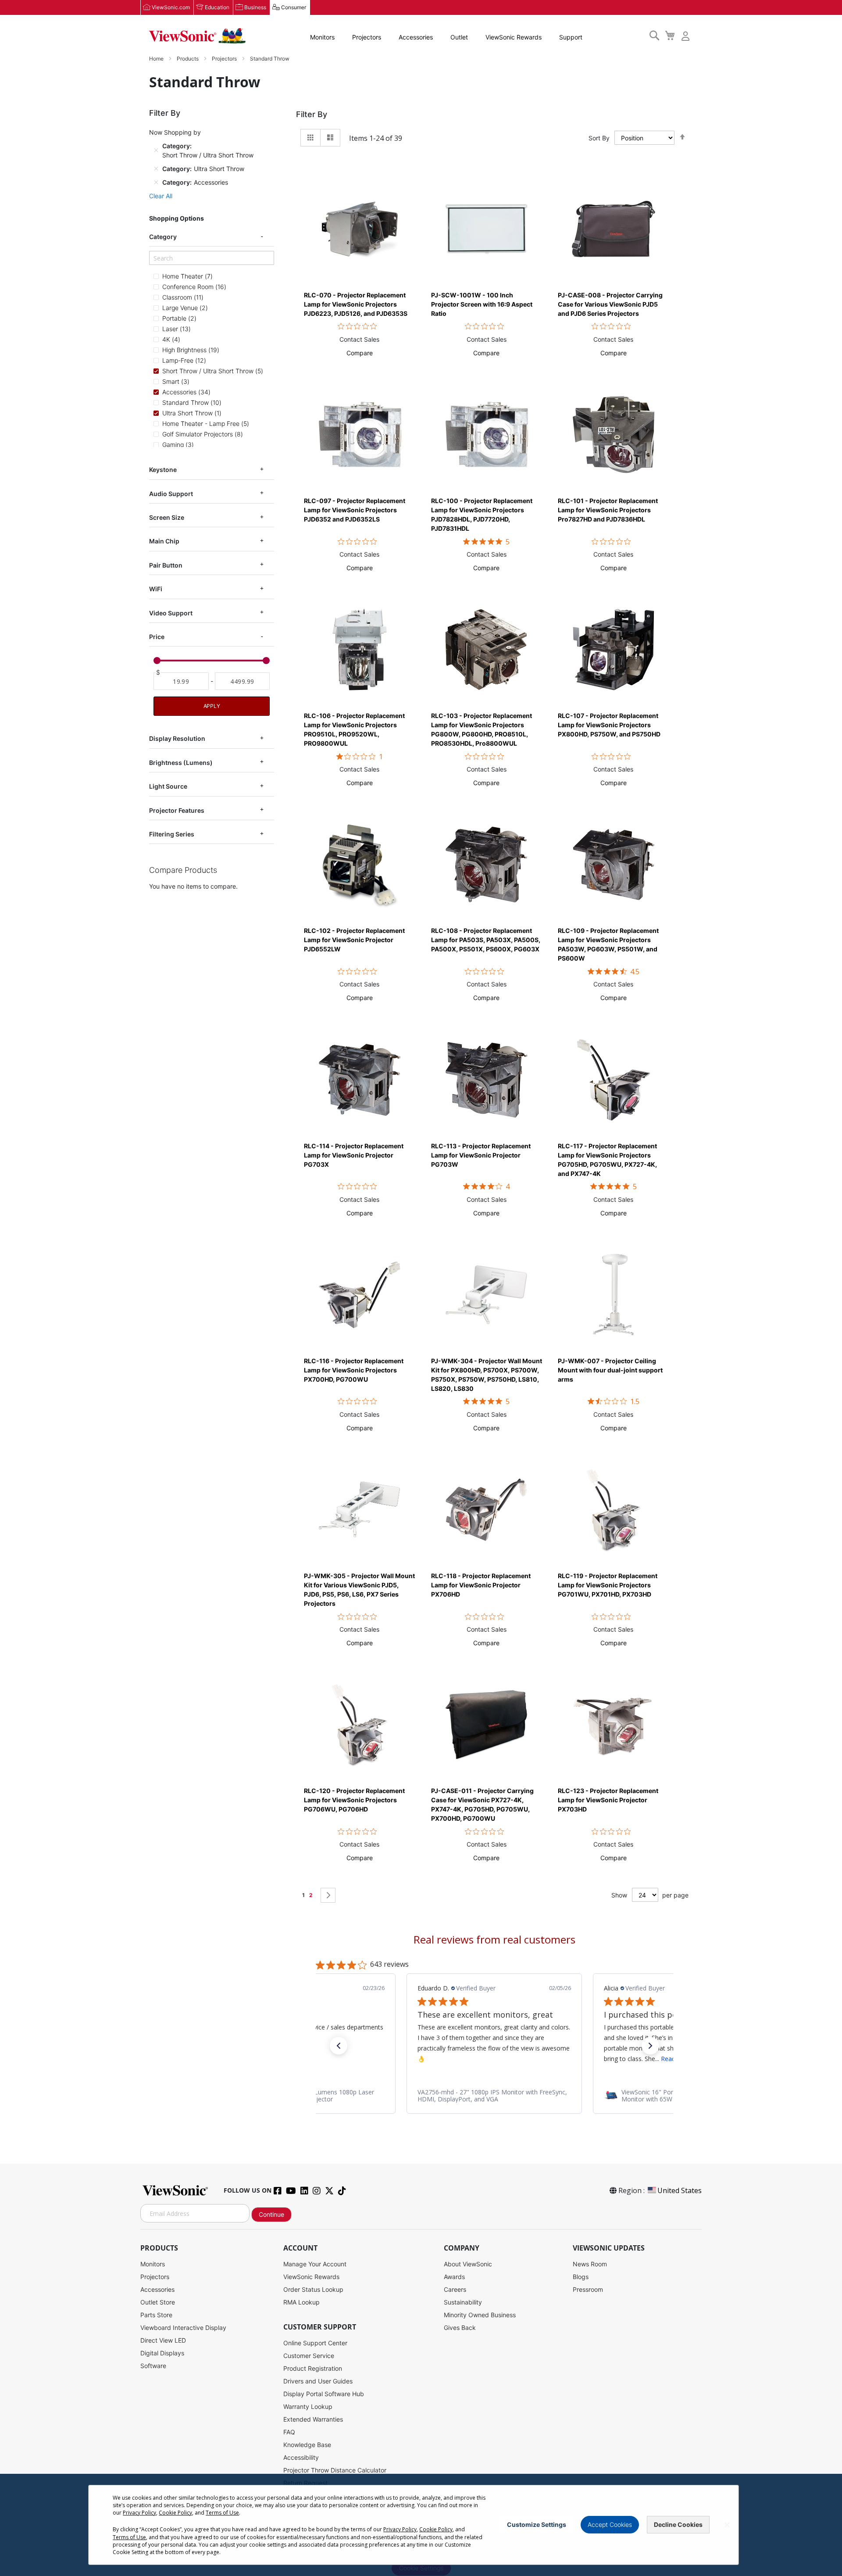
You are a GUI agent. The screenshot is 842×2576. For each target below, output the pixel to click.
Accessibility (301, 2457)
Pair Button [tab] (166, 565)
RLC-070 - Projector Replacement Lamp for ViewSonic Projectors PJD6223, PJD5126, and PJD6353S (356, 304)
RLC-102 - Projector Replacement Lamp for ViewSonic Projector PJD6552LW (354, 940)
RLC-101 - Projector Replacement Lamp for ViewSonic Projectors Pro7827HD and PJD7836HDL (608, 510)
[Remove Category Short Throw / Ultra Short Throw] (156, 150)
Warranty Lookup (308, 2406)
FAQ (289, 2432)
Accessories (416, 37)
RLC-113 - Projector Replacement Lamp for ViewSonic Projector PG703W (481, 1155)
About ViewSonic (468, 2264)
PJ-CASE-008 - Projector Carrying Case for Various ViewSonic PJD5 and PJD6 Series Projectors (610, 304)
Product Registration (313, 2368)
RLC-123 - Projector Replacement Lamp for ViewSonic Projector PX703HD (608, 1800)
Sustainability (463, 2302)
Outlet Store (158, 2302)
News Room (590, 2264)
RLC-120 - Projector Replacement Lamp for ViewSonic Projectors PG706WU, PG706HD (354, 1800)
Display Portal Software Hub (324, 2394)
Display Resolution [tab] (177, 738)
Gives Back (460, 2328)
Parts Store (156, 2315)
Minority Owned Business (480, 2315)
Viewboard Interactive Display (183, 2328)
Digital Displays (162, 2353)
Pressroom (588, 2289)
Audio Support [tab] (171, 494)
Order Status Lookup (313, 2289)
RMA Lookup (301, 2302)
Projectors (367, 37)
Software (153, 2366)
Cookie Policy (175, 2513)
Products (188, 59)
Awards (454, 2277)
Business (255, 7)
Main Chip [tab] (164, 541)
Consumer (294, 7)
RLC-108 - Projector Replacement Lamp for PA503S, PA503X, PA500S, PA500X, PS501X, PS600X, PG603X (486, 940)
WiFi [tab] (156, 589)
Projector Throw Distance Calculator (335, 2470)
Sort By (599, 138)
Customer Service (309, 2356)
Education (217, 7)
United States (680, 2190)
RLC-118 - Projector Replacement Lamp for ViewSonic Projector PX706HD (481, 1585)
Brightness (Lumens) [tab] (181, 763)
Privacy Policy (139, 2513)
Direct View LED (163, 2340)
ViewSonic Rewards (514, 37)
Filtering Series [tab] (172, 834)
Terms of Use (222, 2513)
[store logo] (197, 36)
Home (157, 59)
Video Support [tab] (171, 613)
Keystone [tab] (163, 470)
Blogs (581, 2277)
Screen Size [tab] (167, 517)
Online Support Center (315, 2343)
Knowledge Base (307, 2445)
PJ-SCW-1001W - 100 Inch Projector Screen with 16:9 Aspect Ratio (482, 304)
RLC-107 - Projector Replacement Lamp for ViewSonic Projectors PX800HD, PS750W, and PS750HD (609, 725)
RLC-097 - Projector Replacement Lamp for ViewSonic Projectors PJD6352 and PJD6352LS (355, 510)
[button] (360, 353)
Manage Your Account (315, 2264)
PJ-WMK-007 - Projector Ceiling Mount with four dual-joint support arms (610, 1370)
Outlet (459, 37)
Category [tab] (163, 237)
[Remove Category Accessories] (156, 182)
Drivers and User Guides (318, 2381)
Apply (212, 706)
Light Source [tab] (168, 786)
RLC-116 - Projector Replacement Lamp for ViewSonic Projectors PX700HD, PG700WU (354, 1370)
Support (571, 37)
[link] (494, 2096)
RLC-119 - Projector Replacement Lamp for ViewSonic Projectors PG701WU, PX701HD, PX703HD (608, 1585)
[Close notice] (727, 2525)
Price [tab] (157, 637)
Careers (455, 2289)
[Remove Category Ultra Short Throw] (156, 168)
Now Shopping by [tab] (175, 132)
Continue (271, 2214)
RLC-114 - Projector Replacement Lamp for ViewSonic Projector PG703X (354, 1155)
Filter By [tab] (312, 114)
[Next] (328, 1895)
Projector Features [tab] (177, 810)
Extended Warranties (313, 2419)
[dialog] (421, 2525)
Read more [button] (490, 2059)
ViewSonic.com (171, 7)
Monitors (322, 37)
